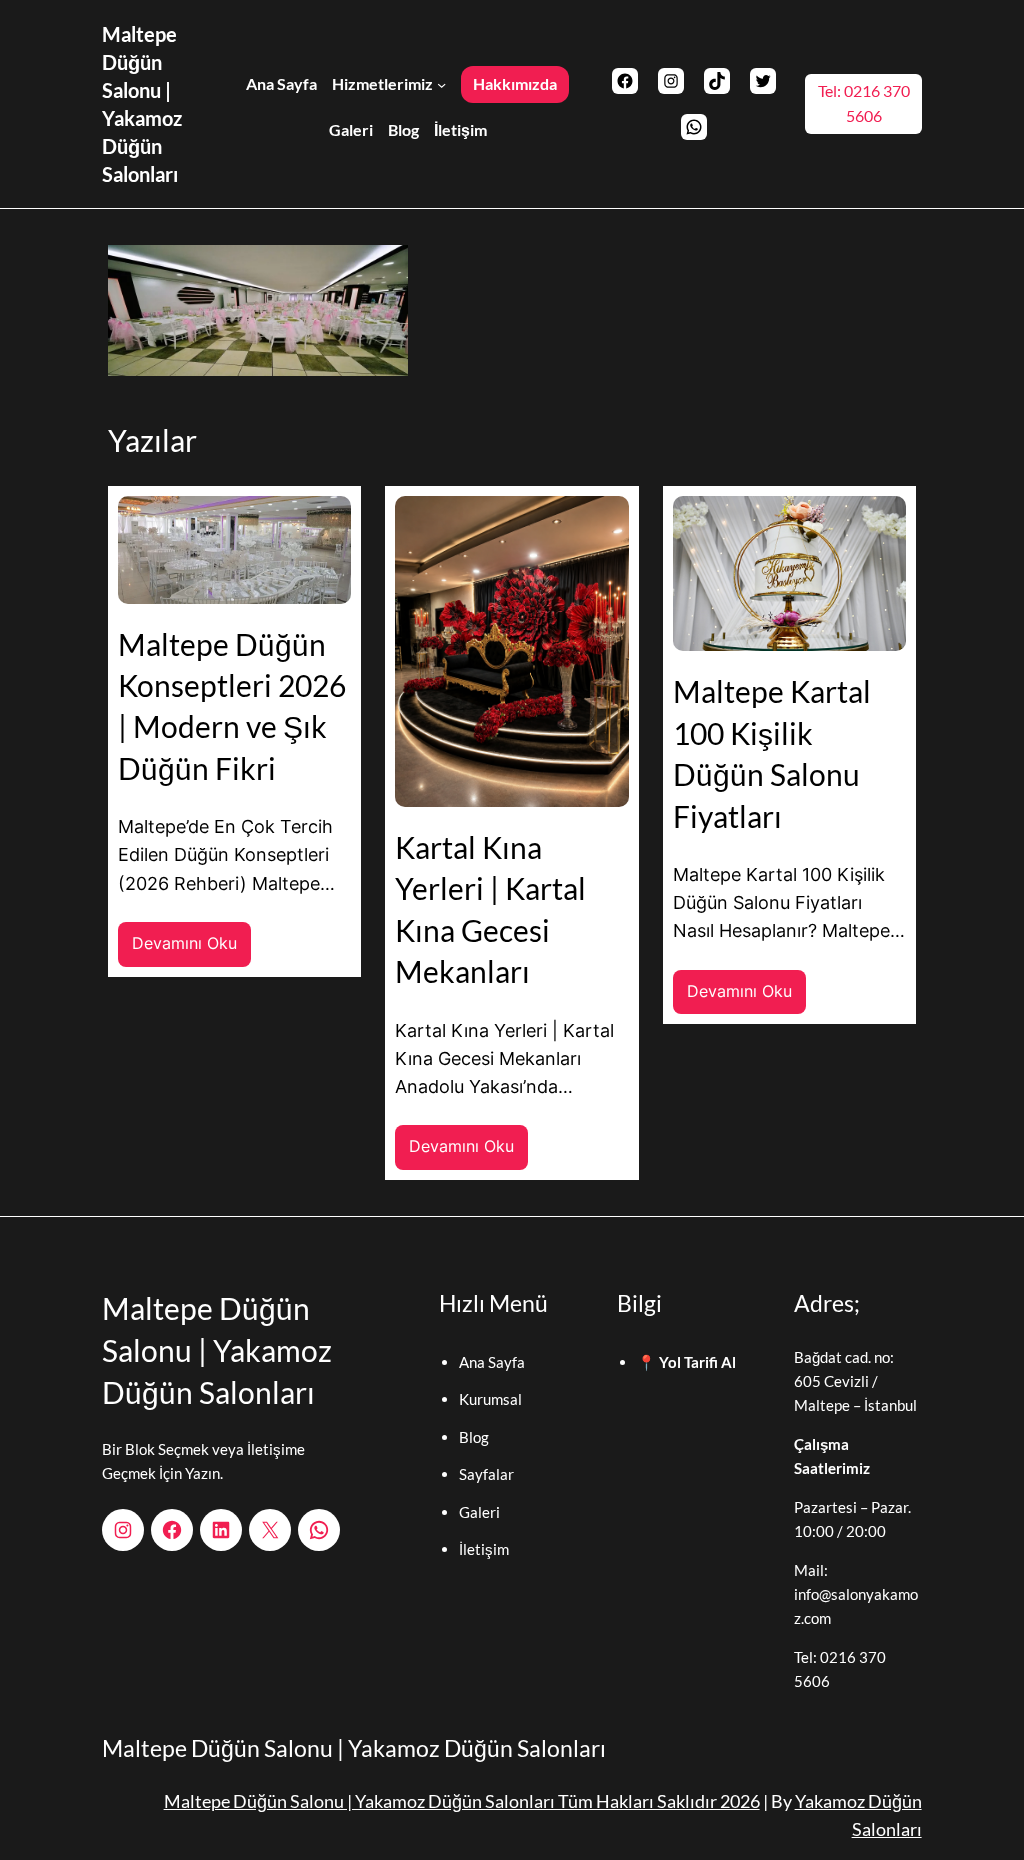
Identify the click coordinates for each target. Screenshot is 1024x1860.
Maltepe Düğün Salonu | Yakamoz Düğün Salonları (217, 1350)
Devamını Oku (191, 950)
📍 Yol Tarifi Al (686, 1362)
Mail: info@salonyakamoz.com (856, 1594)
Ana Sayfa (492, 1362)
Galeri (479, 1512)
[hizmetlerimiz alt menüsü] (441, 83)
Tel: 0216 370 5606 (864, 103)
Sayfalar (486, 1474)
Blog (474, 1437)
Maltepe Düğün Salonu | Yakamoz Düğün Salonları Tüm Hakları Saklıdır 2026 (462, 1801)
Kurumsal (490, 1399)
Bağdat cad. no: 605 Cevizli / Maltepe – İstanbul (855, 1381)
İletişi (478, 1549)
